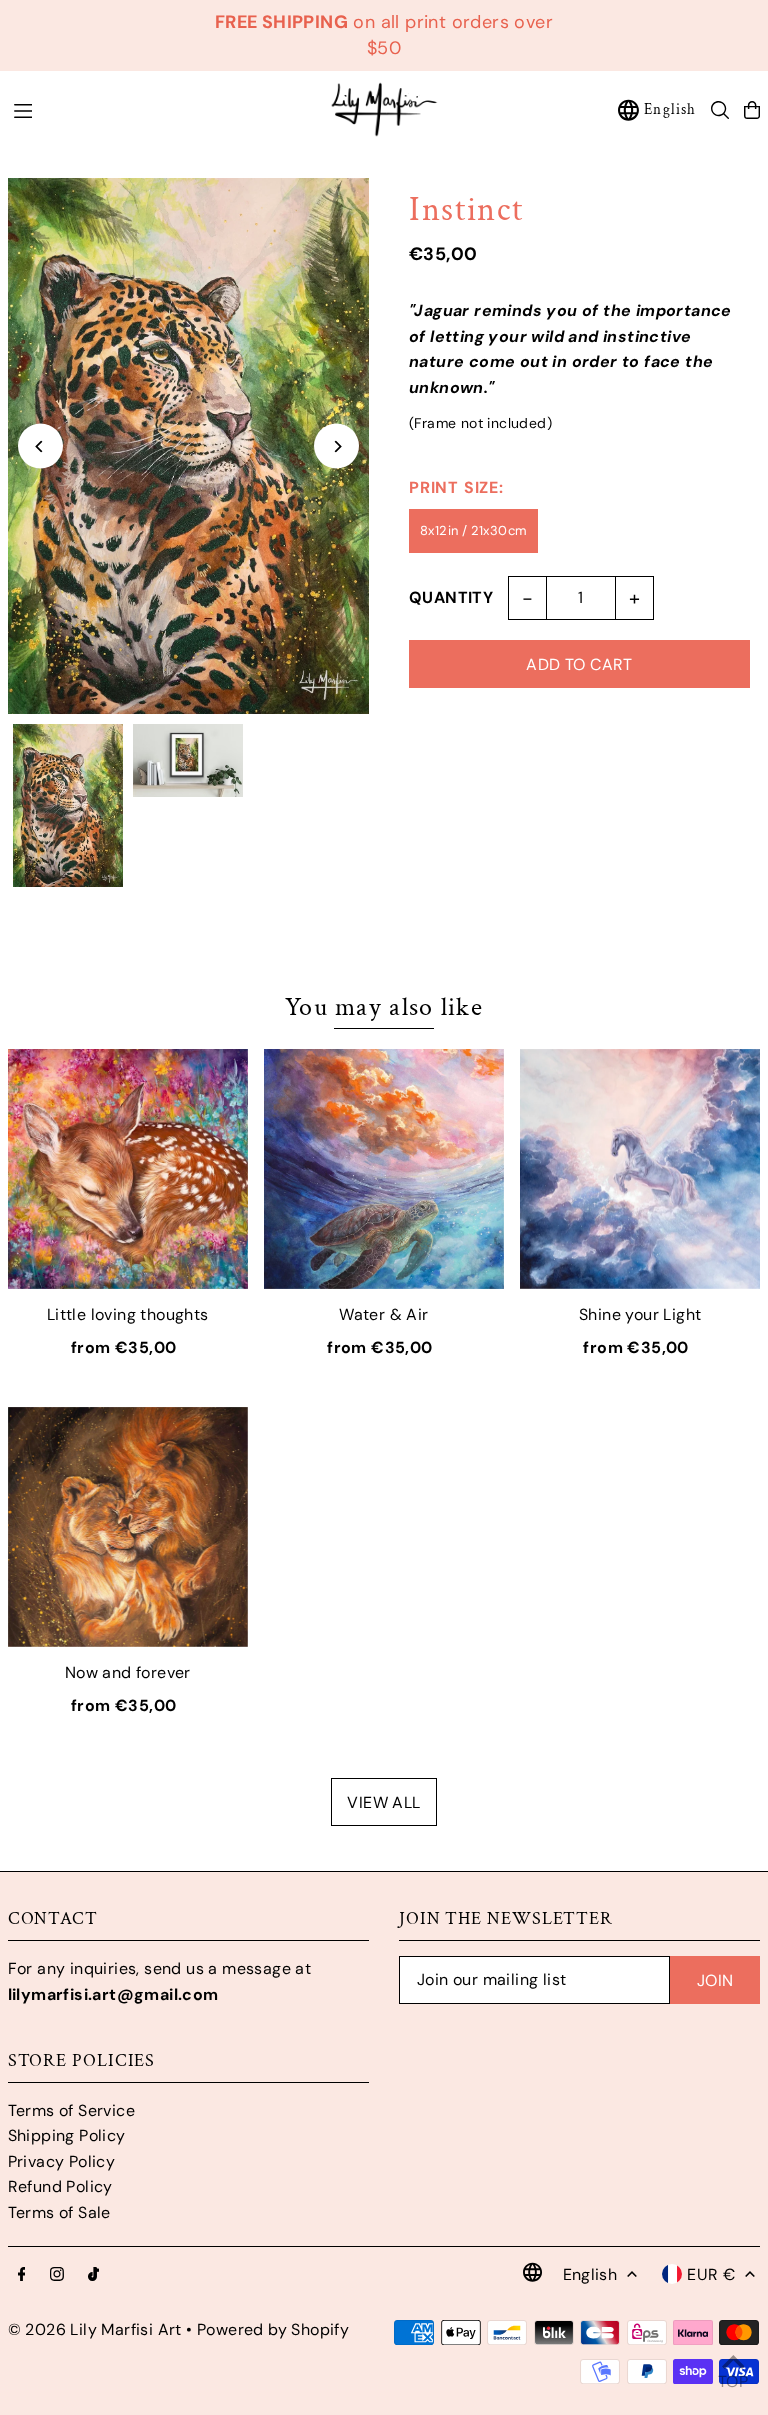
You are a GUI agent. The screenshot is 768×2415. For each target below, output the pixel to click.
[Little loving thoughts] (128, 1169)
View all (383, 1802)
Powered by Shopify (273, 2329)
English (670, 109)
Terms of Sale (59, 2212)
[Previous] (40, 446)
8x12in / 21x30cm (473, 530)
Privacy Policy (62, 2161)
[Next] (336, 446)
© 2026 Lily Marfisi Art (95, 2329)
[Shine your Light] (640, 1169)
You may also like (384, 1007)
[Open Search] (720, 110)
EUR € (711, 2274)
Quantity (451, 597)
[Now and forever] (128, 1527)
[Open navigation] (160, 109)
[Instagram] (57, 2275)
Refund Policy (60, 2186)
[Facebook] (22, 2275)
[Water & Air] (384, 1169)
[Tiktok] (93, 2275)
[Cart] (752, 110)
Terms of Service (71, 2110)
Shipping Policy (67, 2135)
